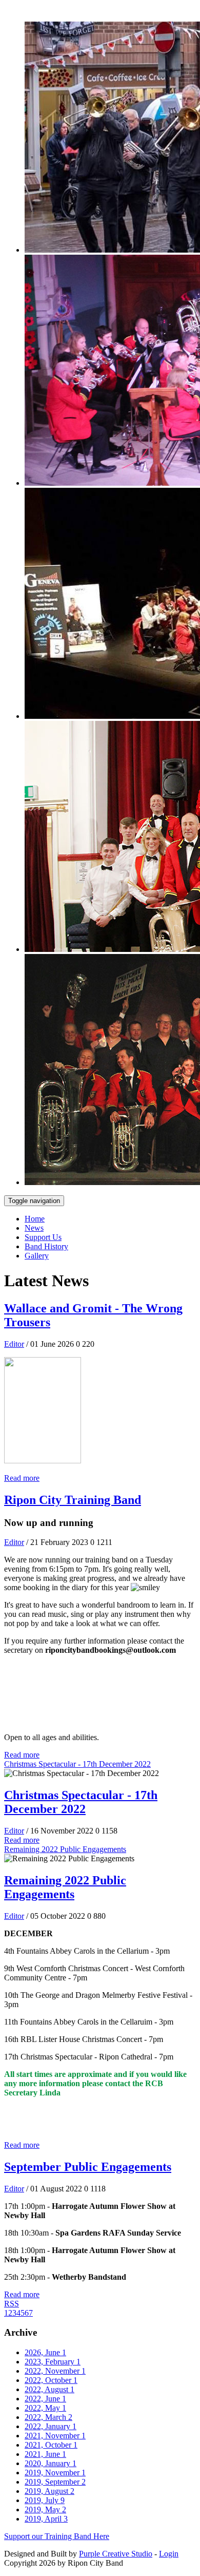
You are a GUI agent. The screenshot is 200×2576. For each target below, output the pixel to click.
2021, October (51, 2445)
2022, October (51, 2380)
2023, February (53, 2362)
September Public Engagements (88, 2167)
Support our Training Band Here (57, 2536)
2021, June (45, 2454)
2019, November (55, 2473)
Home (35, 1219)
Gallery (37, 1256)
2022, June (45, 2399)
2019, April (46, 2519)
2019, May (45, 2510)
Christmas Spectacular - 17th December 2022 (77, 1764)
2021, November (55, 2436)
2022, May (45, 2408)
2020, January (51, 2463)
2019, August (49, 2491)
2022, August (49, 2389)
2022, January (51, 2426)
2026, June (45, 2352)
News (34, 1228)
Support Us (43, 1237)
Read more (22, 1478)
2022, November (55, 2371)
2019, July (45, 2500)
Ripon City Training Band (73, 1500)
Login (169, 2554)
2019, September (55, 2482)
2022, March (48, 2417)
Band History (46, 1246)
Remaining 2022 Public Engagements (65, 1849)
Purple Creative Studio (116, 2554)
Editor (14, 1344)
